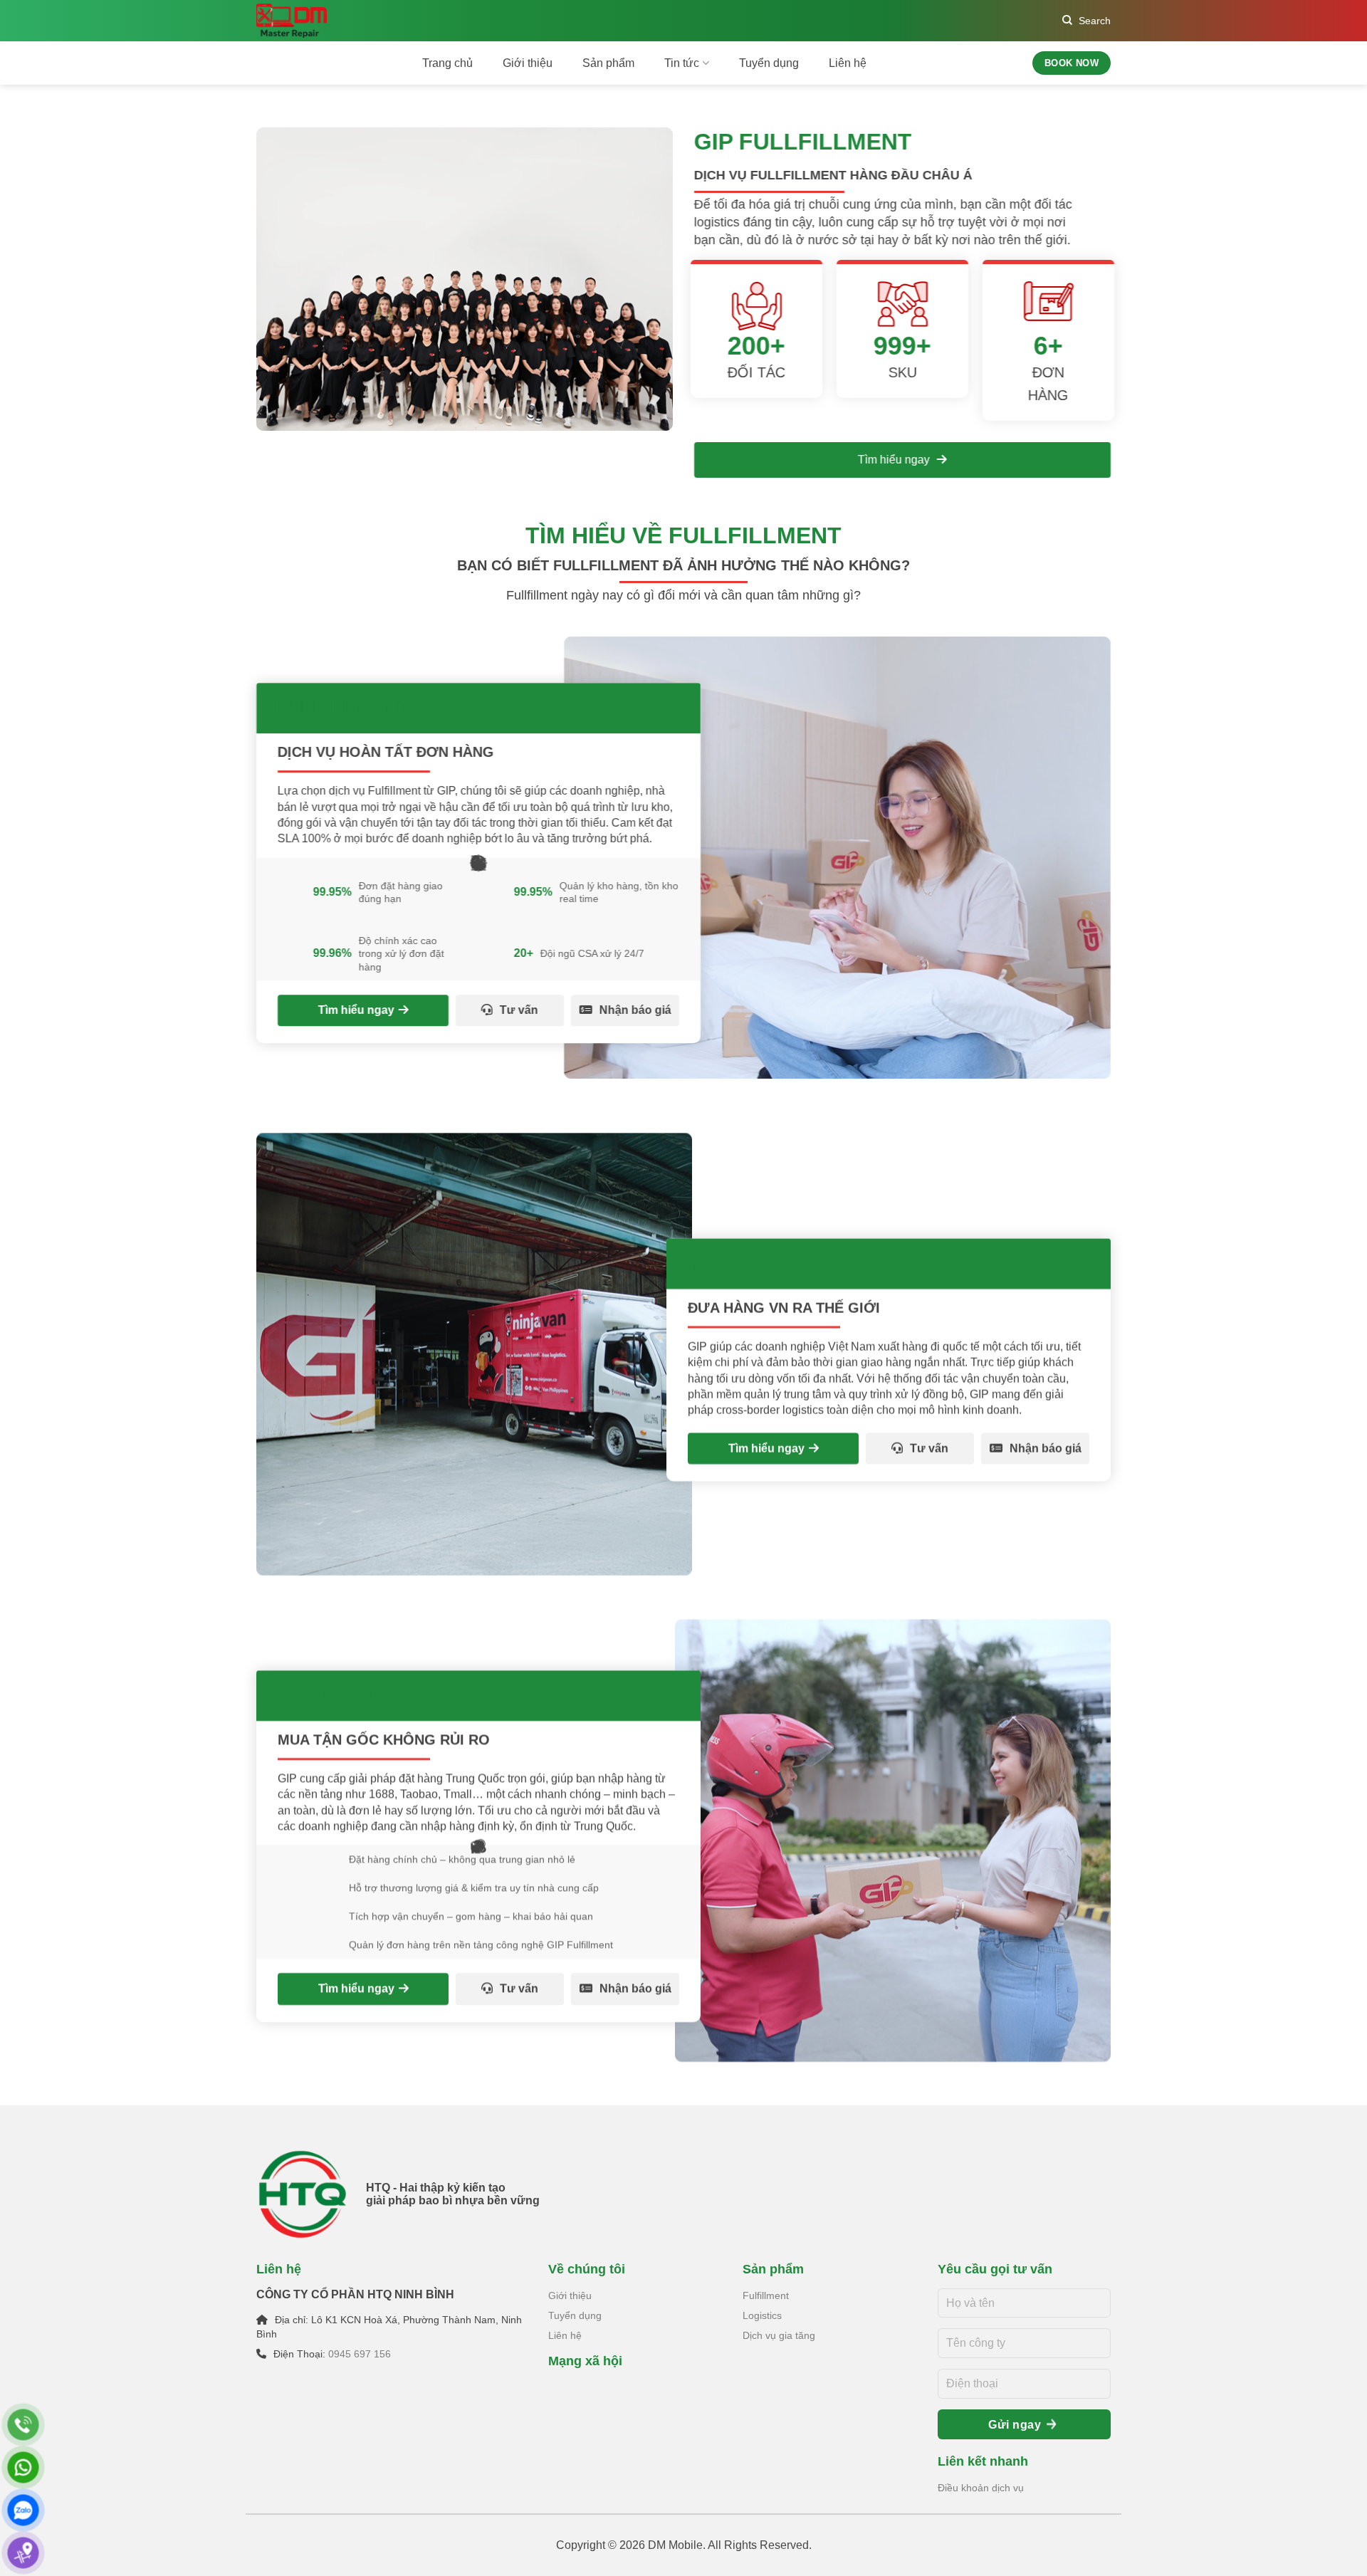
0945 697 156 (360, 2354)
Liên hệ (848, 63)
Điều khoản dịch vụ (981, 2488)
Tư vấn (519, 1010)
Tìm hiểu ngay (895, 460)
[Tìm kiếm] (1086, 21)
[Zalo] (23, 2510)
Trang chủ (447, 63)
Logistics (762, 2315)
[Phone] (23, 2425)
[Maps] (23, 2553)
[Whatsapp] (23, 2467)
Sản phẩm (608, 63)
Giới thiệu (528, 63)
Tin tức (682, 63)
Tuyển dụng (769, 63)
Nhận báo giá (635, 1010)
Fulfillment (766, 2295)
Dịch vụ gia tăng (779, 2335)
